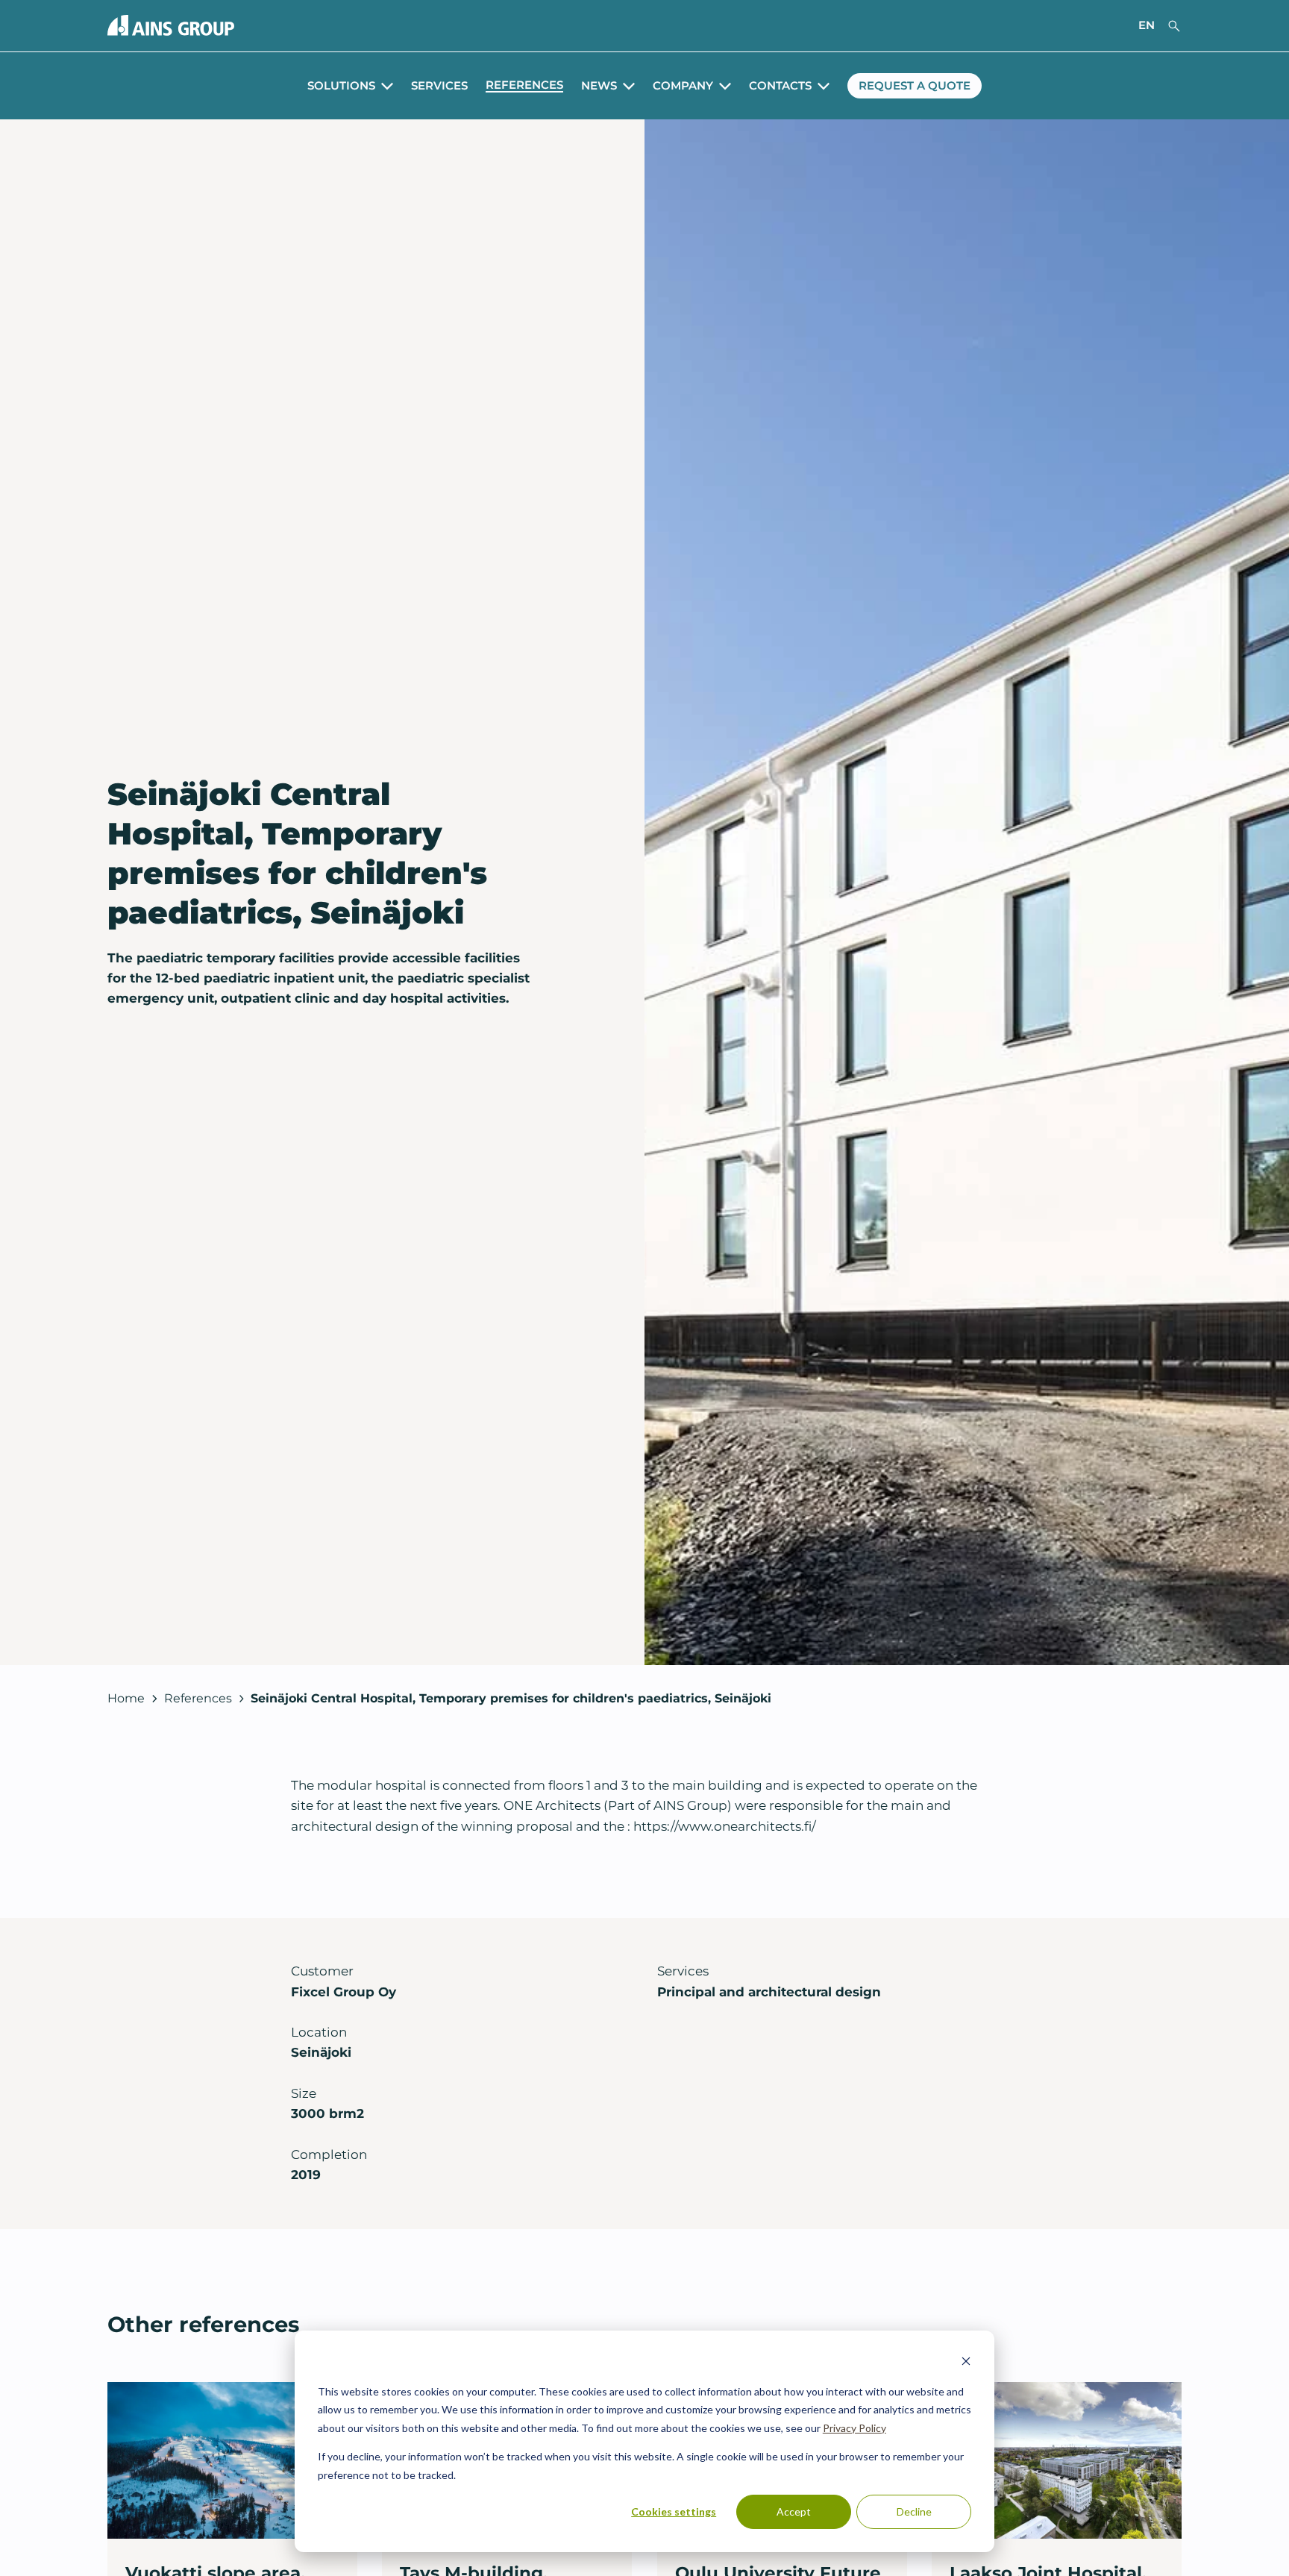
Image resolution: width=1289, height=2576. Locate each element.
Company (683, 86)
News (599, 86)
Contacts (780, 86)
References (524, 85)
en (1147, 25)
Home (126, 1698)
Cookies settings (674, 2511)
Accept (794, 2511)
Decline (914, 2511)
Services (439, 86)
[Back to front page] (171, 25)
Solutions (341, 86)
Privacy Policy (854, 2428)
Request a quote (915, 86)
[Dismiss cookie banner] (966, 2363)
